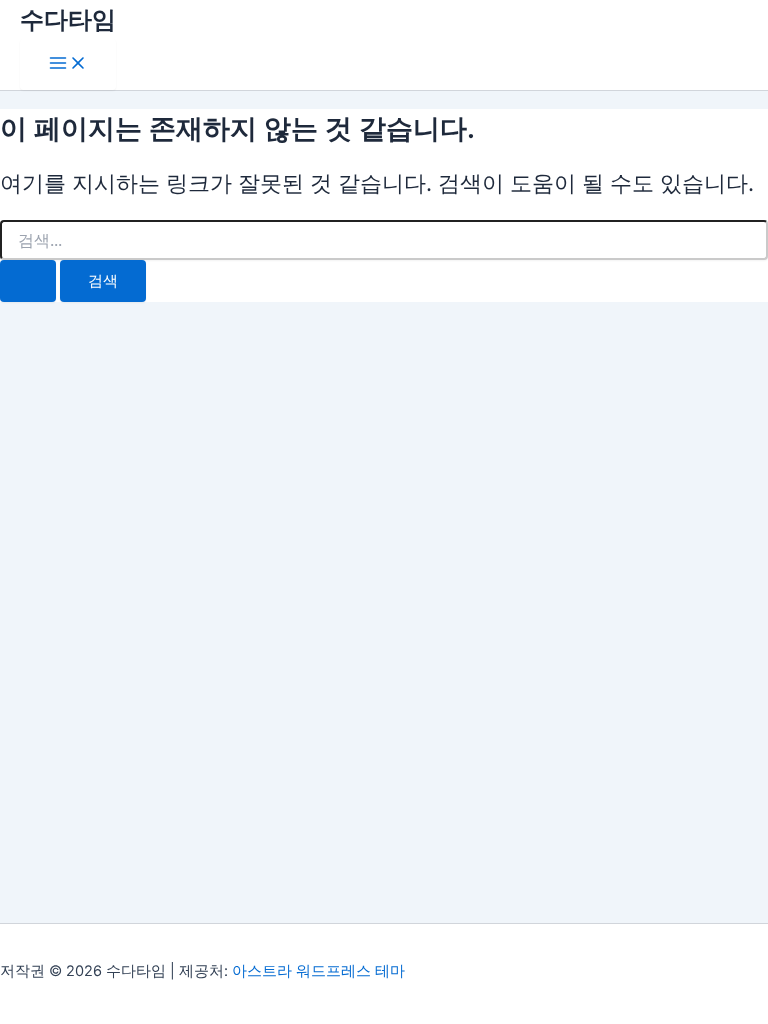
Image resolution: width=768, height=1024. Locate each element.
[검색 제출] (28, 281)
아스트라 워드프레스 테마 (318, 971)
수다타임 (68, 19)
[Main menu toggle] (68, 64)
